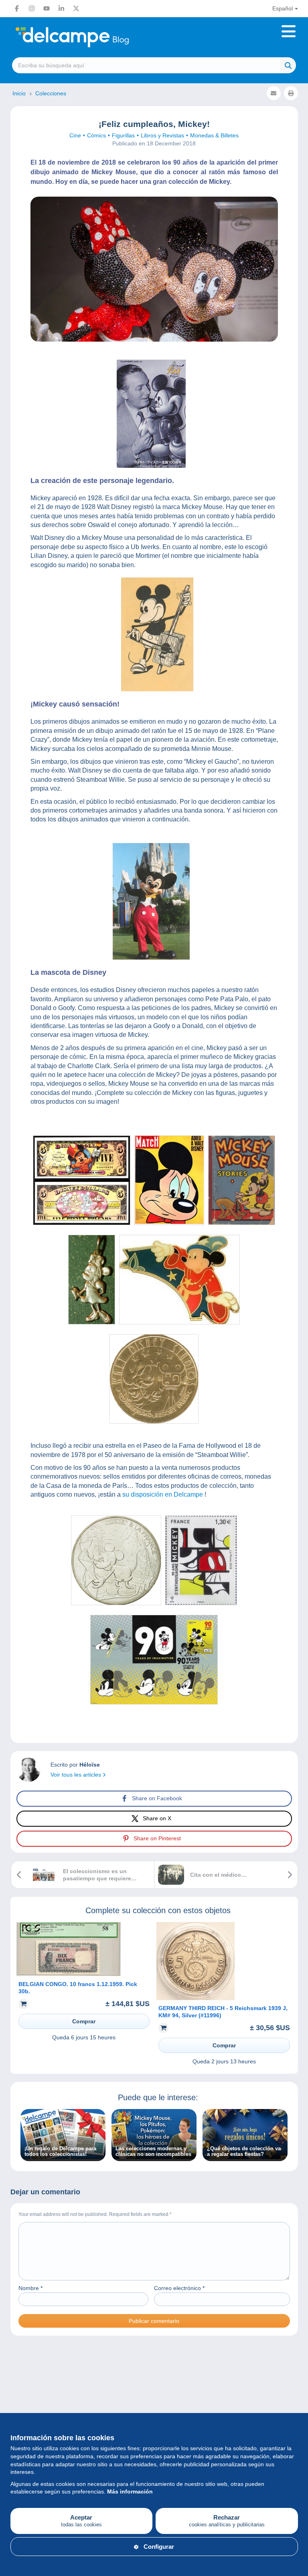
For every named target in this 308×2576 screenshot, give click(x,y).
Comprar (84, 2021)
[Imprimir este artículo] (291, 93)
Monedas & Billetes (214, 135)
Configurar (159, 2547)
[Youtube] (47, 8)
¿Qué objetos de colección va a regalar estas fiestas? (244, 2151)
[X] (76, 8)
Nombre (30, 2288)
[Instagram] (32, 8)
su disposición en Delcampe (163, 1494)
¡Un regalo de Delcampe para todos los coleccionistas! (60, 2151)
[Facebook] (17, 8)
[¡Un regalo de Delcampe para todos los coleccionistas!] (63, 2157)
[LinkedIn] (61, 8)
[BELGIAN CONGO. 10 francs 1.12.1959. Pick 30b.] (69, 1974)
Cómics (96, 135)
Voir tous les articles (77, 1775)
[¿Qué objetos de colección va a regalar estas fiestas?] (245, 2157)
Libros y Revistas (162, 135)
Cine (75, 135)
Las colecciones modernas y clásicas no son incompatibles (153, 2151)
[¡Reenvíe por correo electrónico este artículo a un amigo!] (274, 93)
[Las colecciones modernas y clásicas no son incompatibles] (154, 2157)
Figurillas (123, 135)
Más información (130, 2491)
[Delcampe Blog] (90, 37)
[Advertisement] (154, 2380)
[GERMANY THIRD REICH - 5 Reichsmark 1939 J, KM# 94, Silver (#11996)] (196, 1998)
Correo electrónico (179, 2288)
